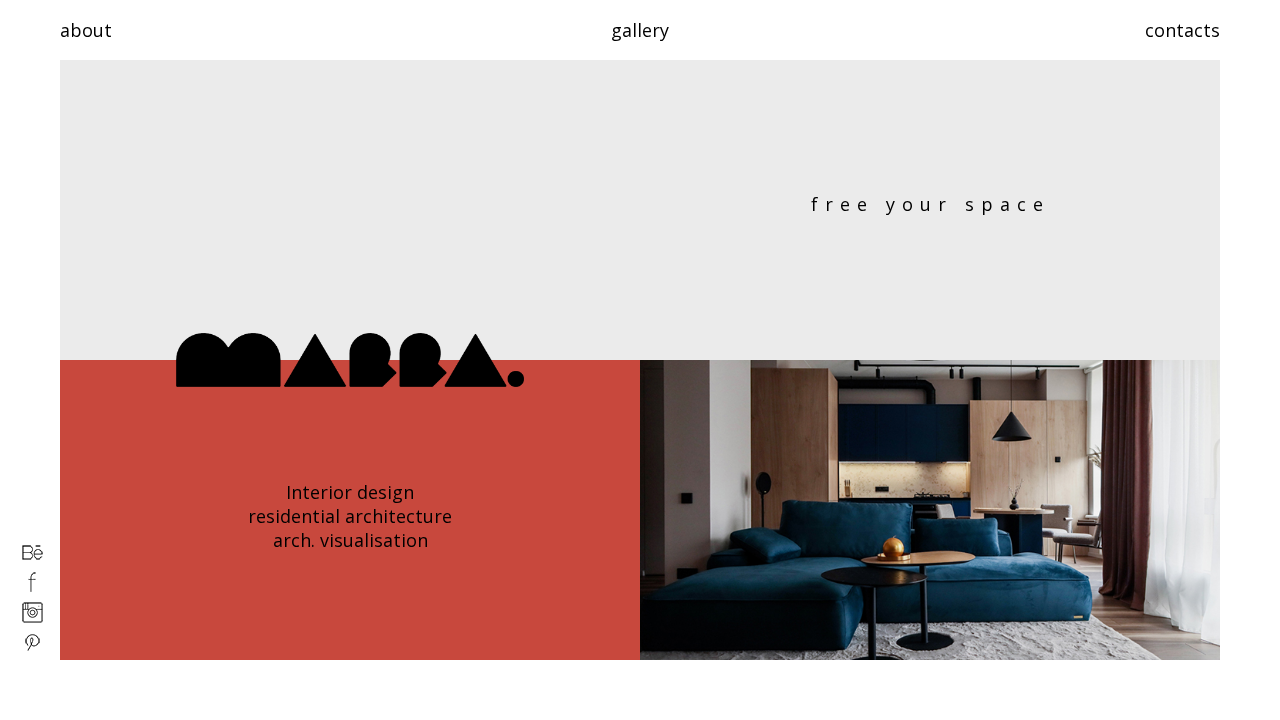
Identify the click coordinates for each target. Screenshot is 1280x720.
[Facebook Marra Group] (32, 588)
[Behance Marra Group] (32, 558)
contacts (1182, 30)
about (86, 30)
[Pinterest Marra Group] (32, 648)
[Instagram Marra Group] (32, 618)
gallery (640, 30)
